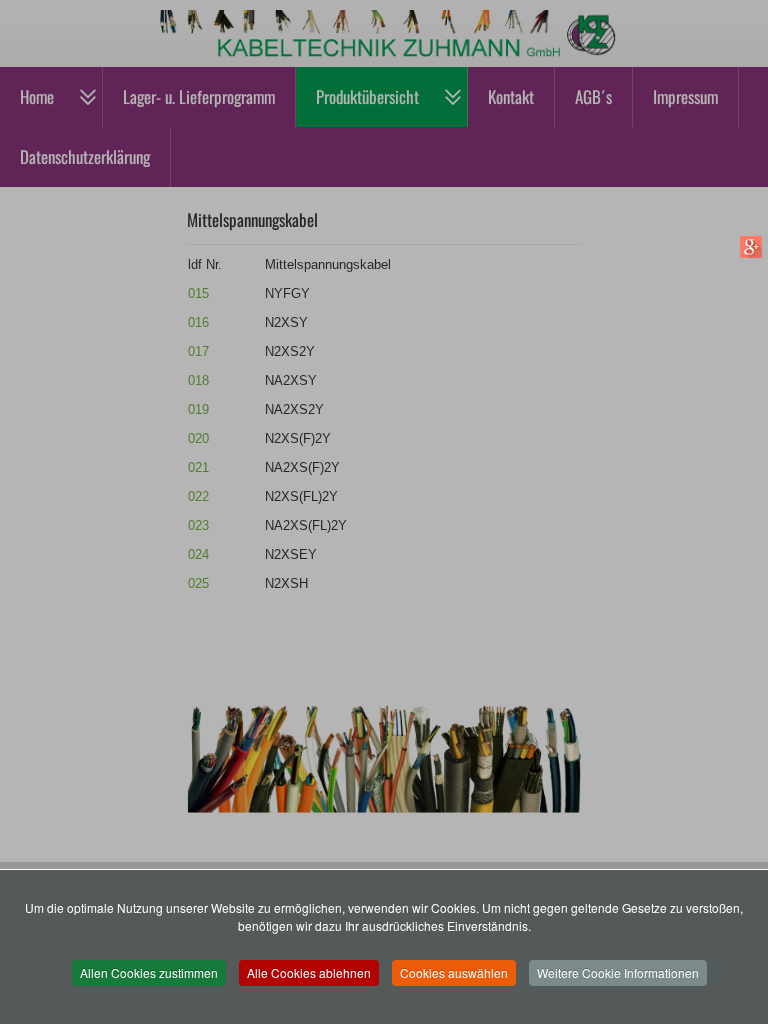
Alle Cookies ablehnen (309, 972)
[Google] (750, 246)
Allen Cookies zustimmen (149, 972)
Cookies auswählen (454, 972)
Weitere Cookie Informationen (618, 972)
